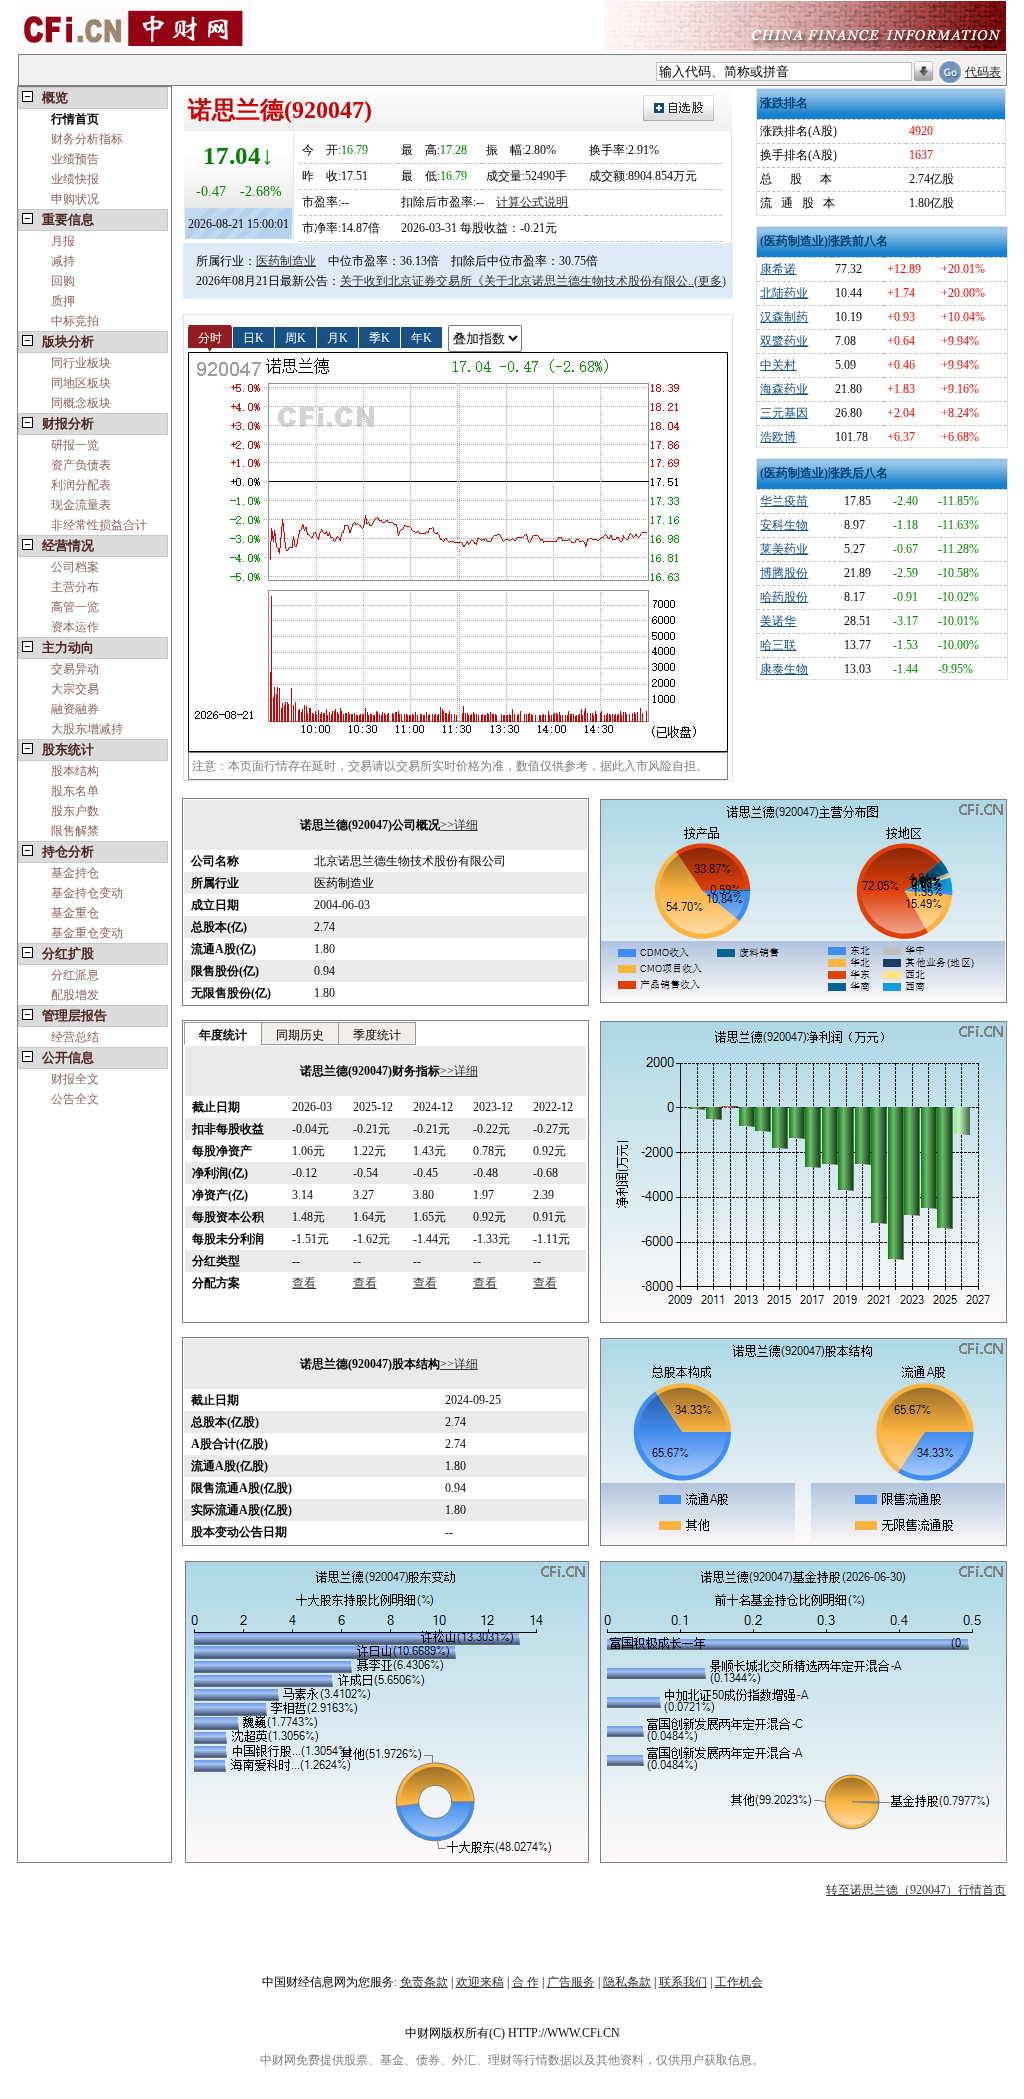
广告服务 (571, 1982)
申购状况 (75, 199)
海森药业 (784, 389)
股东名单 (75, 791)
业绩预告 (75, 159)
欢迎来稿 (480, 1982)
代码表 (983, 72)
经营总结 (75, 1037)
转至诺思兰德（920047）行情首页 (916, 1890)
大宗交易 (75, 689)
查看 (304, 1283)
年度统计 (223, 1035)
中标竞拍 (75, 321)
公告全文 (75, 1099)
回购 (63, 281)
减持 (63, 261)
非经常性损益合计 (99, 525)
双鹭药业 (784, 341)
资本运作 (75, 627)
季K (379, 337)
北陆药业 (784, 293)
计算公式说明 (532, 202)
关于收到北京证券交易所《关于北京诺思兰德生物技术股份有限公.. (517, 281)
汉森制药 (784, 317)
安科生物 (784, 525)
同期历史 (300, 1035)
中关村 (778, 365)
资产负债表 (81, 465)
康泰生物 (784, 669)
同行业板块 (81, 363)
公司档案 (75, 567)
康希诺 (778, 269)
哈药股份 (784, 597)
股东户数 (75, 811)
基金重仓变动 (87, 933)
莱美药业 (784, 549)
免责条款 (424, 1982)
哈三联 (778, 645)
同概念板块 (81, 403)
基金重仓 (75, 913)
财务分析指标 (87, 139)
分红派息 (75, 975)
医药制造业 (286, 261)
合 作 (525, 1982)
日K (253, 337)
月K (337, 337)
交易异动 (75, 669)
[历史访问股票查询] (923, 72)
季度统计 (377, 1035)
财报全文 (75, 1079)
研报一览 (75, 445)
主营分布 (75, 587)
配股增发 (75, 995)
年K (421, 337)
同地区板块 (81, 383)
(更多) (710, 281)
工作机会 (739, 1982)
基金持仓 (75, 873)
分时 (210, 337)
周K (295, 337)
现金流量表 (81, 505)
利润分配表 (81, 485)
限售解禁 (75, 831)
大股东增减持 (87, 729)
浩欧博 (778, 437)
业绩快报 (75, 179)
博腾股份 (784, 573)
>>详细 (459, 825)
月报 (63, 241)
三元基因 (784, 413)
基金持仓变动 (87, 893)
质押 (63, 301)
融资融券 (75, 709)
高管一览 (75, 607)
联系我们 (683, 1982)
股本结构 (75, 771)
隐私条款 (627, 1982)
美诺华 (778, 621)
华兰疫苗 (784, 501)
